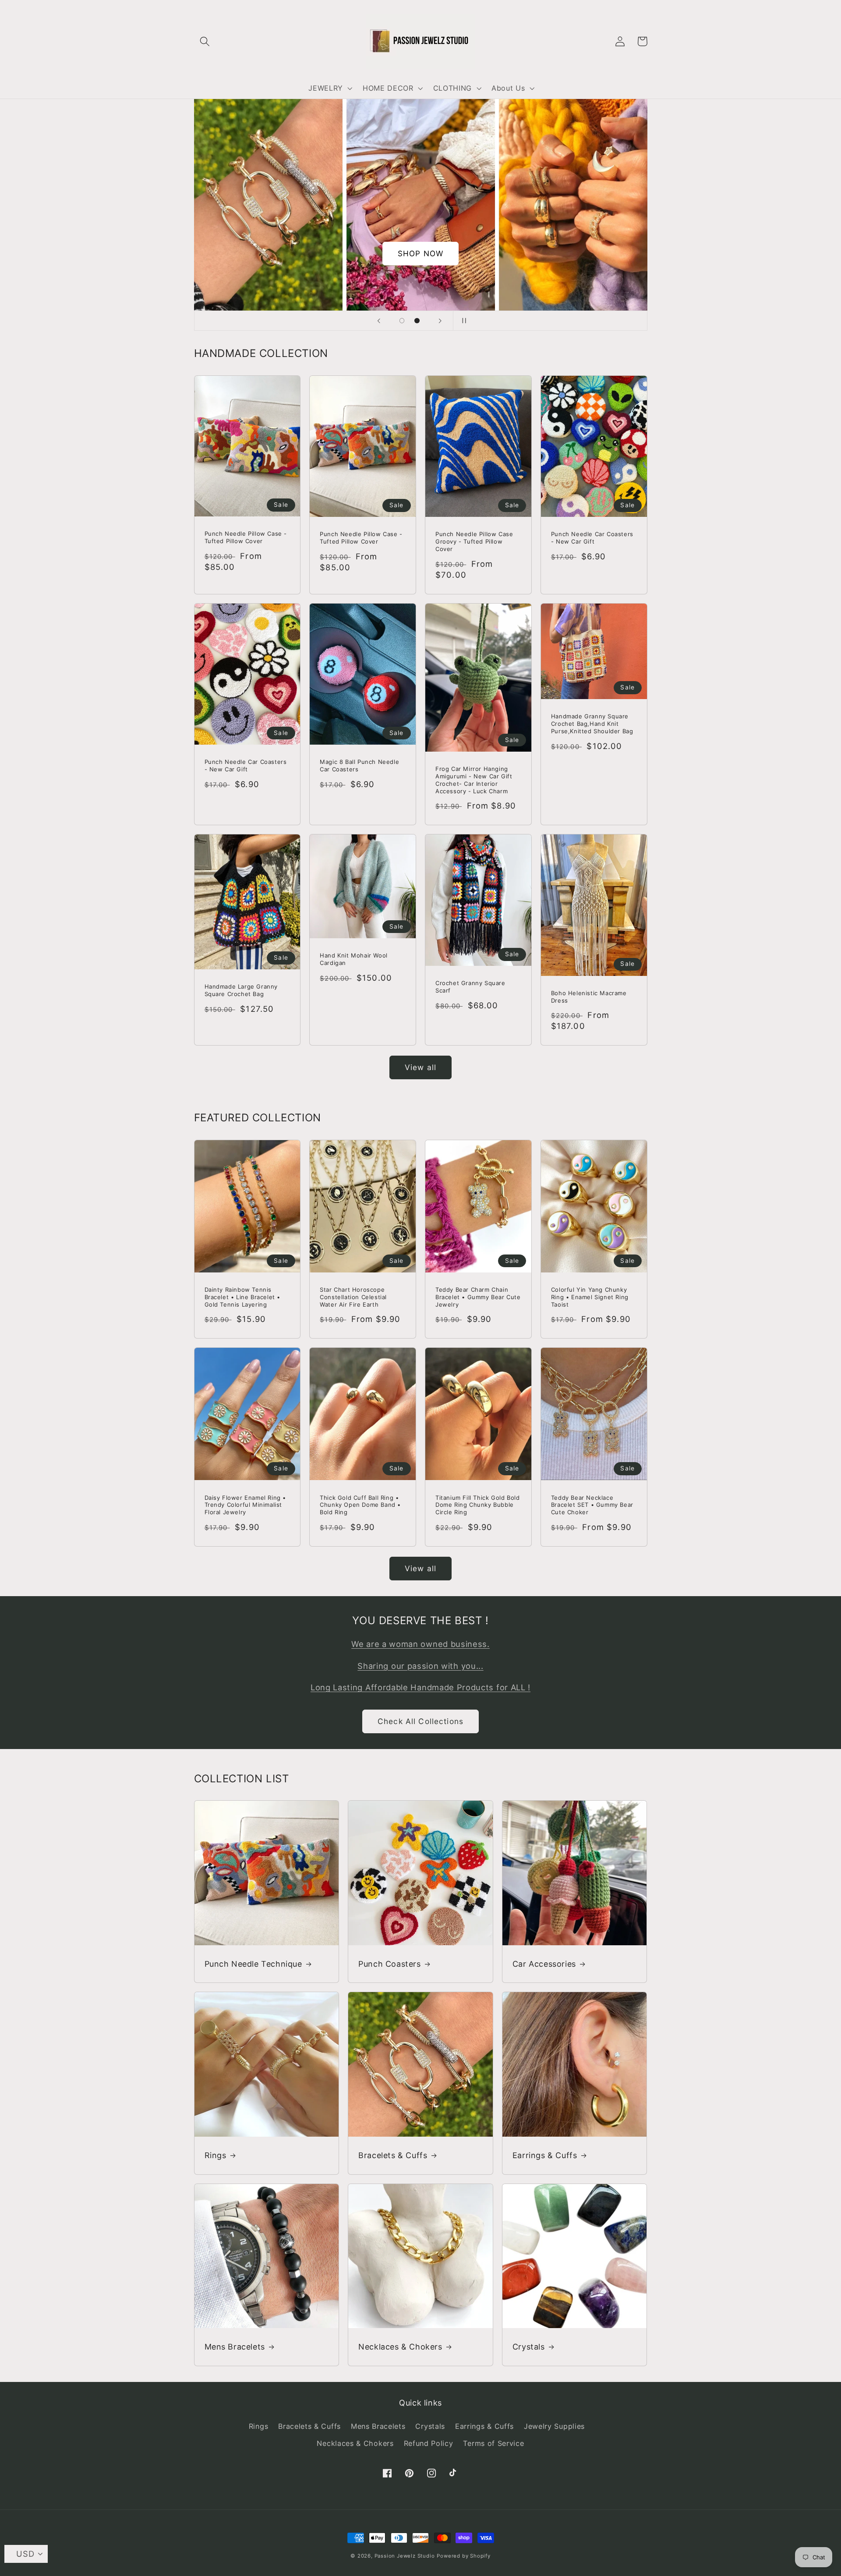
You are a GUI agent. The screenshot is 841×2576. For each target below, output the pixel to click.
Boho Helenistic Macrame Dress (589, 997)
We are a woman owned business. (420, 1644)
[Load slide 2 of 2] (417, 321)
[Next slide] (440, 321)
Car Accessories (544, 1964)
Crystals (529, 2347)
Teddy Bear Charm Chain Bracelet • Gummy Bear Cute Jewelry (478, 1297)
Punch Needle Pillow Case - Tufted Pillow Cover (246, 537)
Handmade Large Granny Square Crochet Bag (241, 990)
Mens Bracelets (235, 2347)
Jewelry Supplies (554, 2426)
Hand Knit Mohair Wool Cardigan (354, 959)
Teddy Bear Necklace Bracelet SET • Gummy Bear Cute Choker (592, 1505)
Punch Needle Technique (253, 1964)
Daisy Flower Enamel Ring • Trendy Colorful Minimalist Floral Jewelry (246, 1505)
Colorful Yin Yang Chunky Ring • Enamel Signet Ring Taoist (590, 1297)
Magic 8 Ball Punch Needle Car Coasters (359, 765)
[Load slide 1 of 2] (402, 321)
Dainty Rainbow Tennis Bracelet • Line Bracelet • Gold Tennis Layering (243, 1297)
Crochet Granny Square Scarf (470, 987)
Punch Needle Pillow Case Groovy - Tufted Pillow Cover (474, 541)
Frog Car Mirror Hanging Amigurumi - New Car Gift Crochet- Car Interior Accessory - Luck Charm (474, 780)
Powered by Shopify (464, 2556)
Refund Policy (429, 2443)
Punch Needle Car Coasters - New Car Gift (592, 538)
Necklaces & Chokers (400, 2347)
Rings (216, 2155)
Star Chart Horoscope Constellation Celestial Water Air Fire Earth (353, 1297)
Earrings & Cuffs (545, 2155)
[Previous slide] (378, 321)
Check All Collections (420, 1721)
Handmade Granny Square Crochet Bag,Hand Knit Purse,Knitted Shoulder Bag (592, 724)
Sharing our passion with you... (420, 1666)
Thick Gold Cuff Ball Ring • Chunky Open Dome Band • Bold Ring (360, 1505)
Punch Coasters (389, 1964)
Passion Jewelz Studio (405, 2556)
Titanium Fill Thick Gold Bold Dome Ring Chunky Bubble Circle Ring (477, 1505)
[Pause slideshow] (463, 321)
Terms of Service (493, 2443)
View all (420, 1067)
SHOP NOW (420, 253)
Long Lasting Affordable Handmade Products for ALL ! (420, 1687)
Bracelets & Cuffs (393, 2155)
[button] (205, 41)
